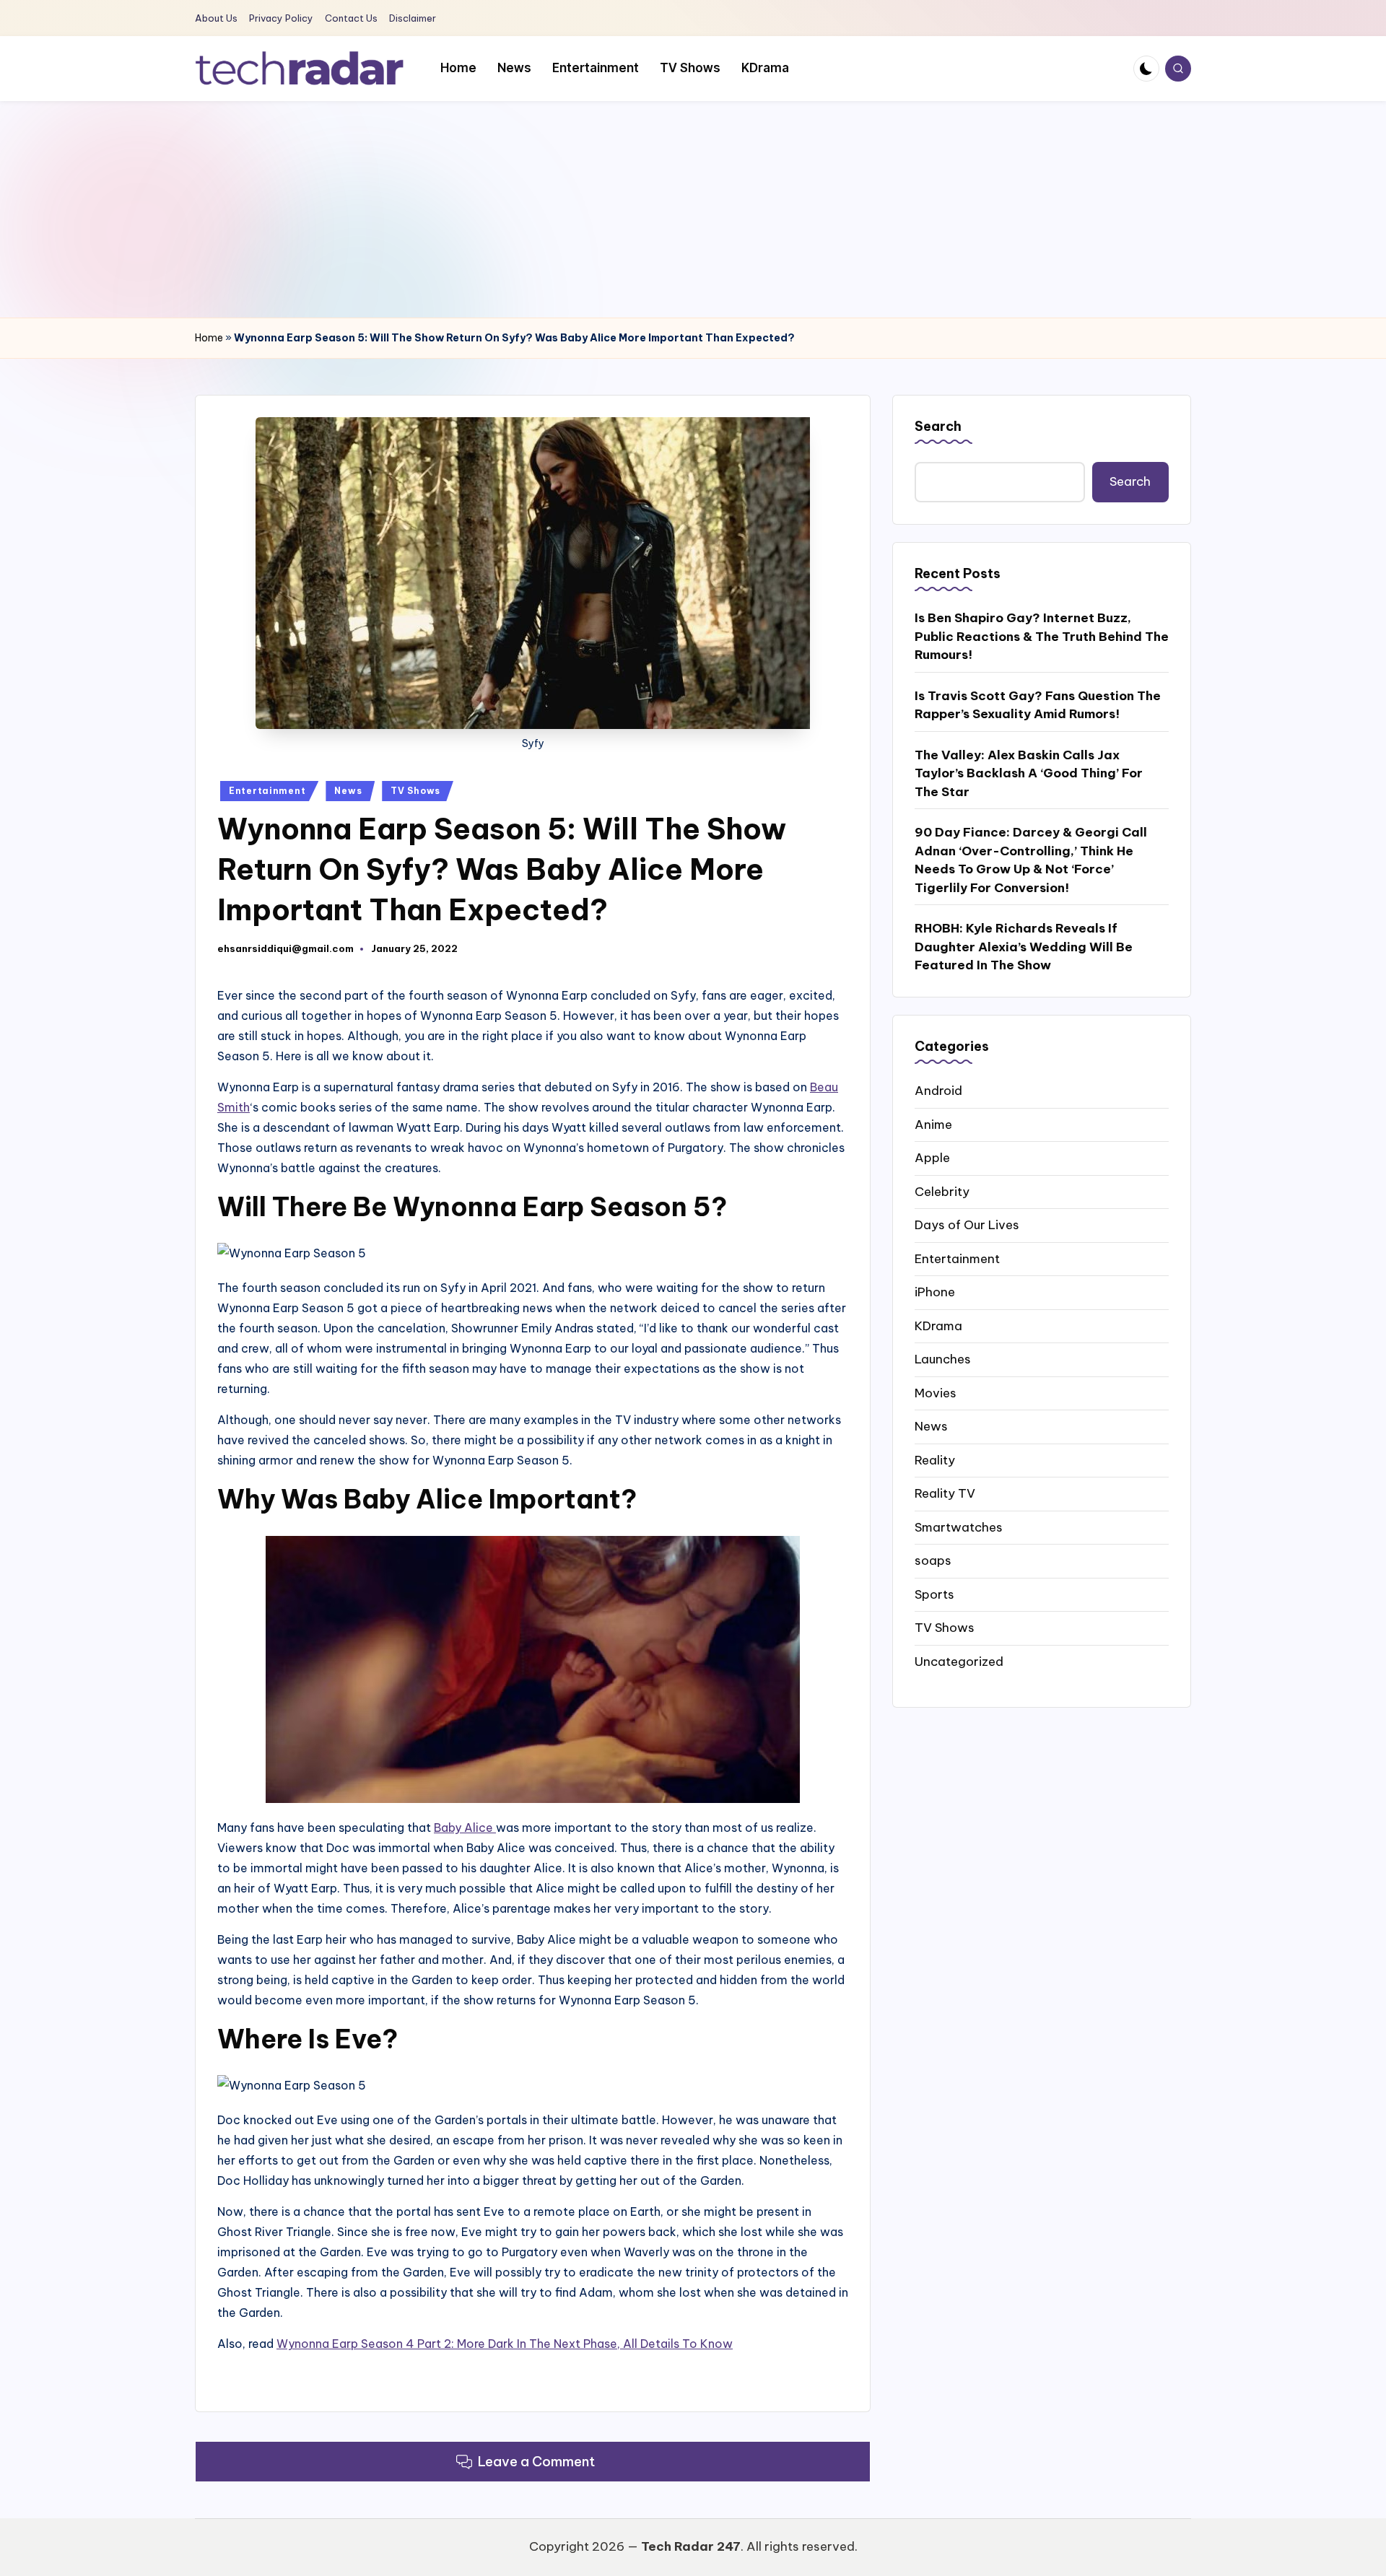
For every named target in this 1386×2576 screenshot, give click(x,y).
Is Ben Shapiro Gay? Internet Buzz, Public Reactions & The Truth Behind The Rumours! (1042, 636)
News (348, 791)
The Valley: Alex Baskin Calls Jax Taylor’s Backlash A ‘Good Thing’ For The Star (1029, 773)
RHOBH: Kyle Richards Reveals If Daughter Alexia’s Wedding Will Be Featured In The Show (1024, 947)
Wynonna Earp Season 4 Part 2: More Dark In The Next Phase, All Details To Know (505, 2344)
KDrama (938, 1325)
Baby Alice (465, 1828)
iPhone (935, 1292)
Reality (935, 1459)
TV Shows (415, 791)
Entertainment (267, 791)
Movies (936, 1392)
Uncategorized (959, 1661)
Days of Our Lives (967, 1225)
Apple (932, 1158)
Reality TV (945, 1493)
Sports (934, 1594)
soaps (933, 1560)
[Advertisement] (693, 209)
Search (938, 426)
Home (209, 338)
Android (938, 1091)
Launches (943, 1359)
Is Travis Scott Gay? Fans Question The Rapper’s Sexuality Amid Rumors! (1038, 705)
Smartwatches (959, 1527)
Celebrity (942, 1191)
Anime (933, 1124)
